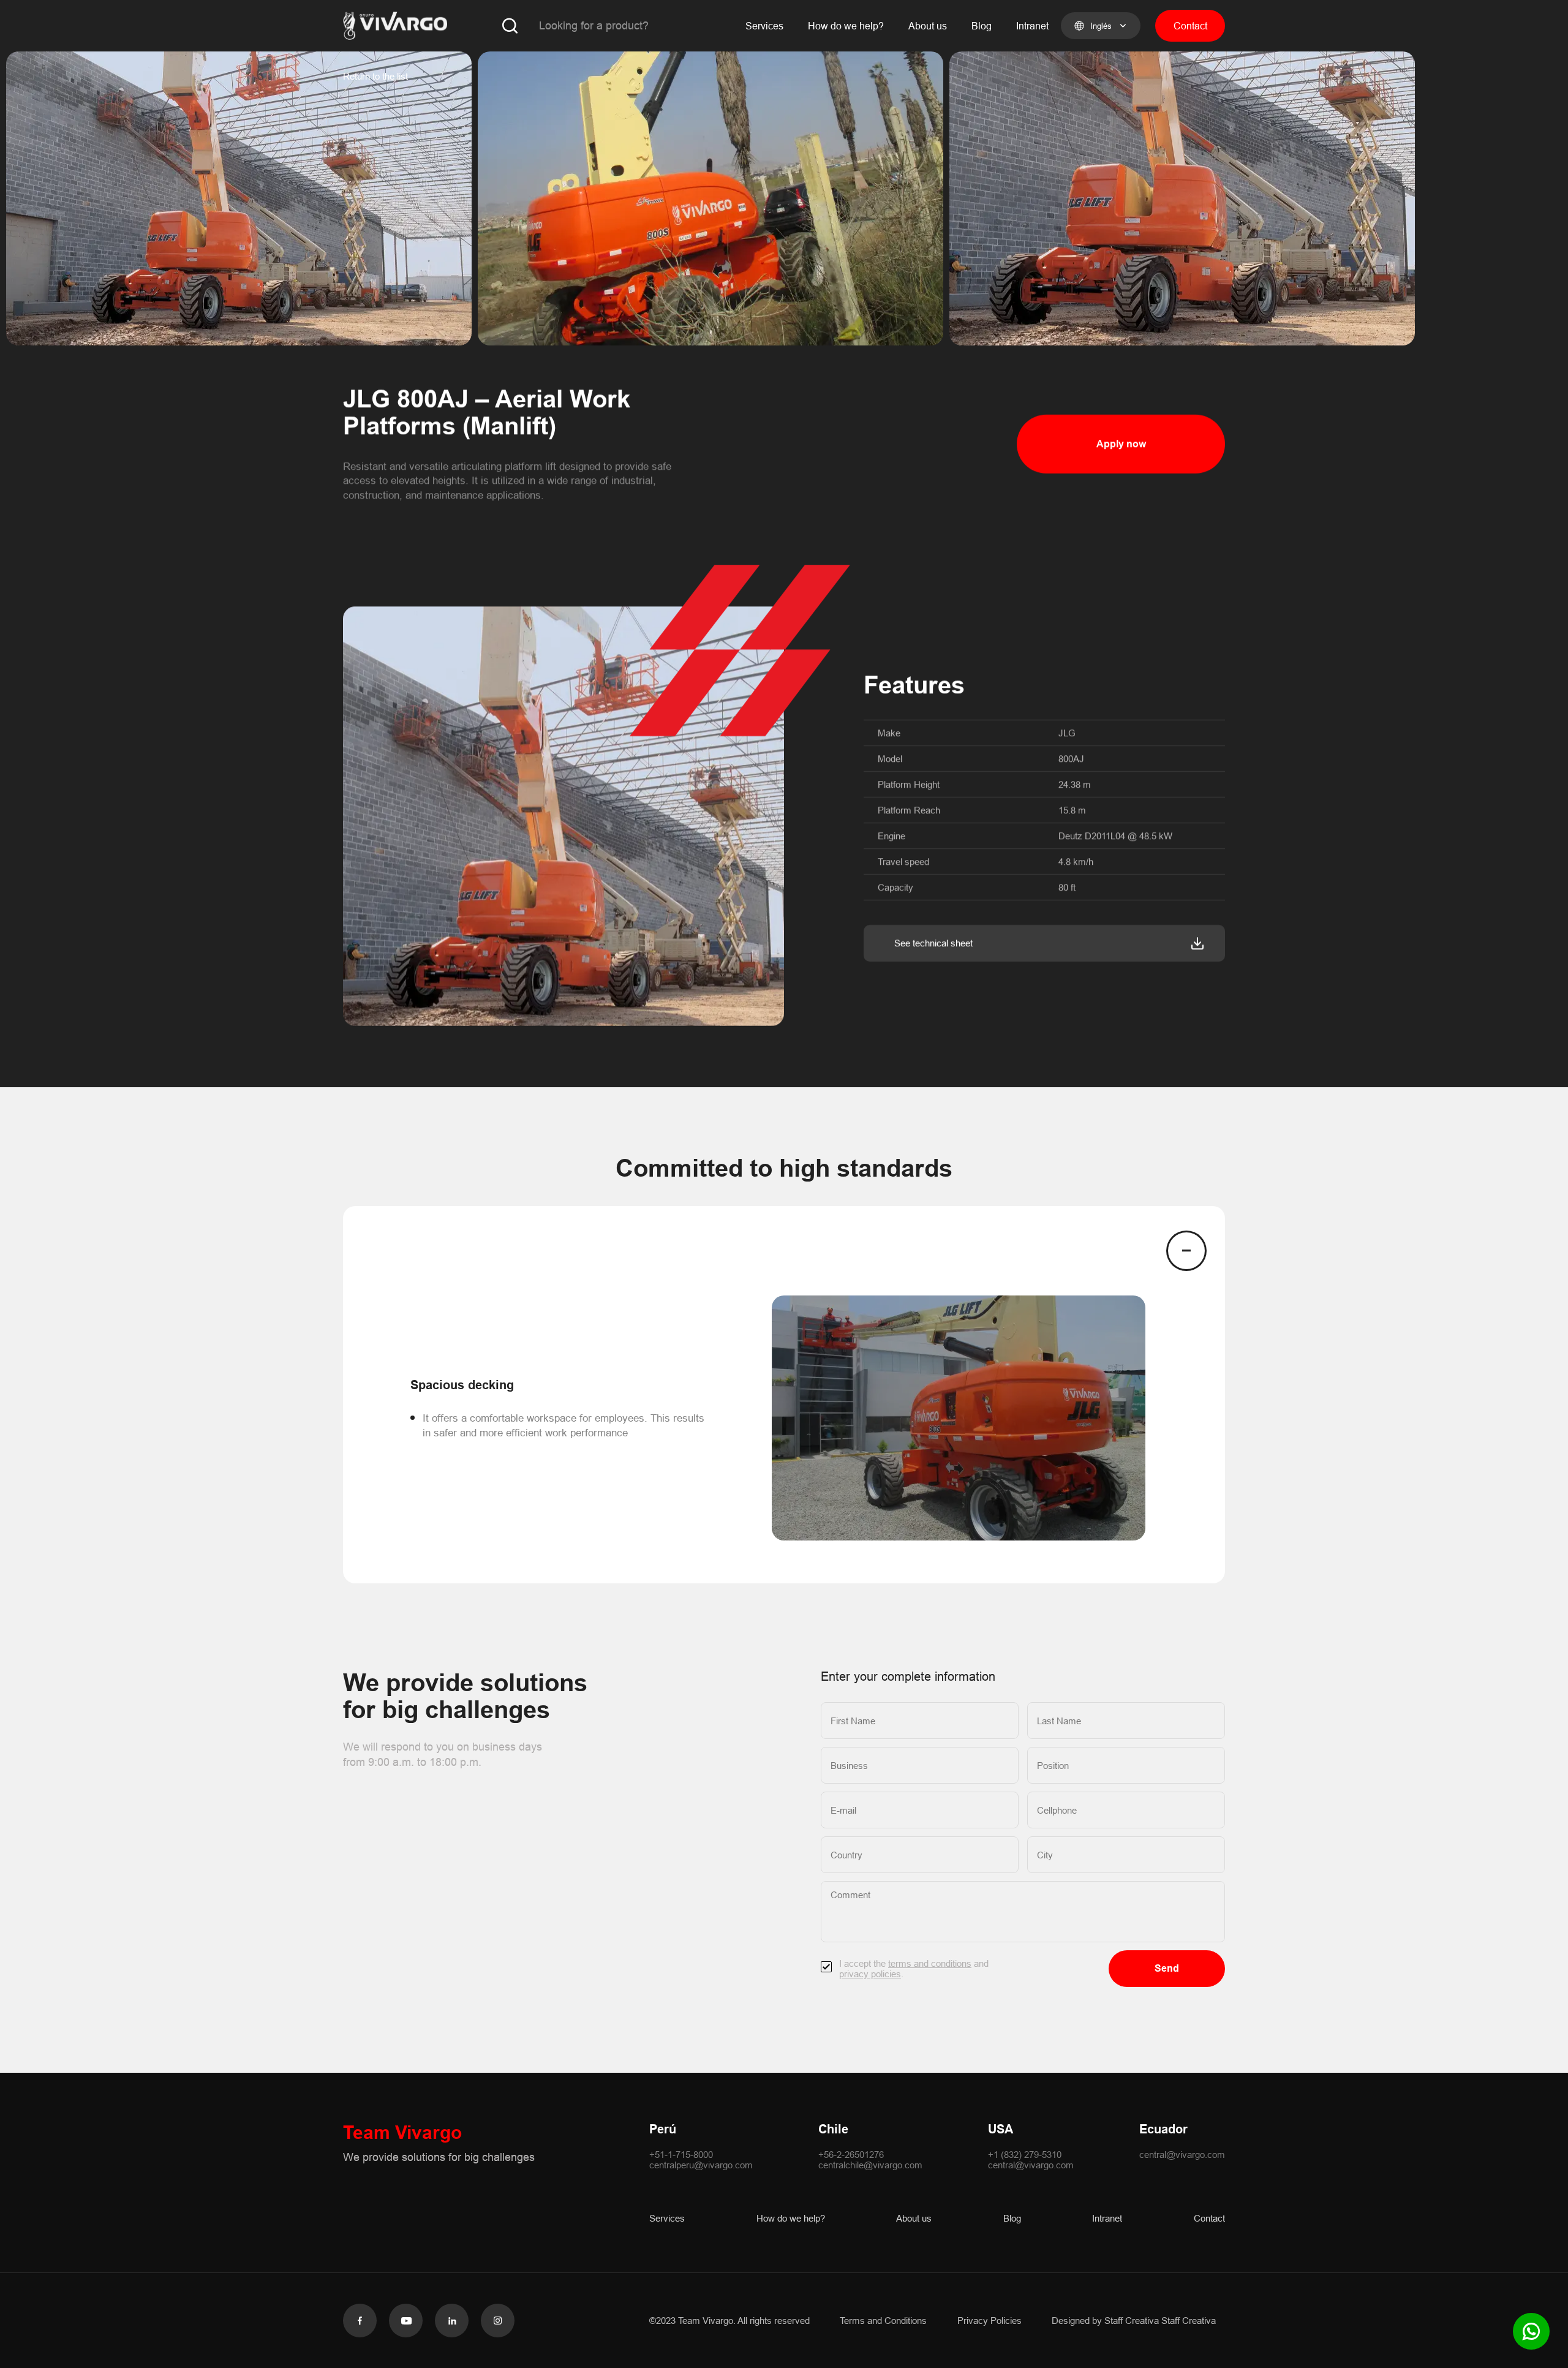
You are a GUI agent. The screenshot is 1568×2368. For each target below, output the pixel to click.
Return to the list (375, 76)
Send (1167, 1968)
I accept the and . (914, 1969)
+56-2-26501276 (851, 2155)
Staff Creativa (1189, 2321)
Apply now (1121, 444)
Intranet (1032, 26)
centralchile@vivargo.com (870, 2165)
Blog (982, 26)
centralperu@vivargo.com (701, 2165)
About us (928, 26)
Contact (1190, 26)
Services (764, 26)
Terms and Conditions (883, 2321)
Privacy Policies (989, 2321)
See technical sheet (933, 943)
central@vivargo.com (1031, 2165)
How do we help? (846, 26)
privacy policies (870, 1974)
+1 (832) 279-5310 (1025, 2155)
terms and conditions (930, 1963)
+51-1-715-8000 (681, 2155)
